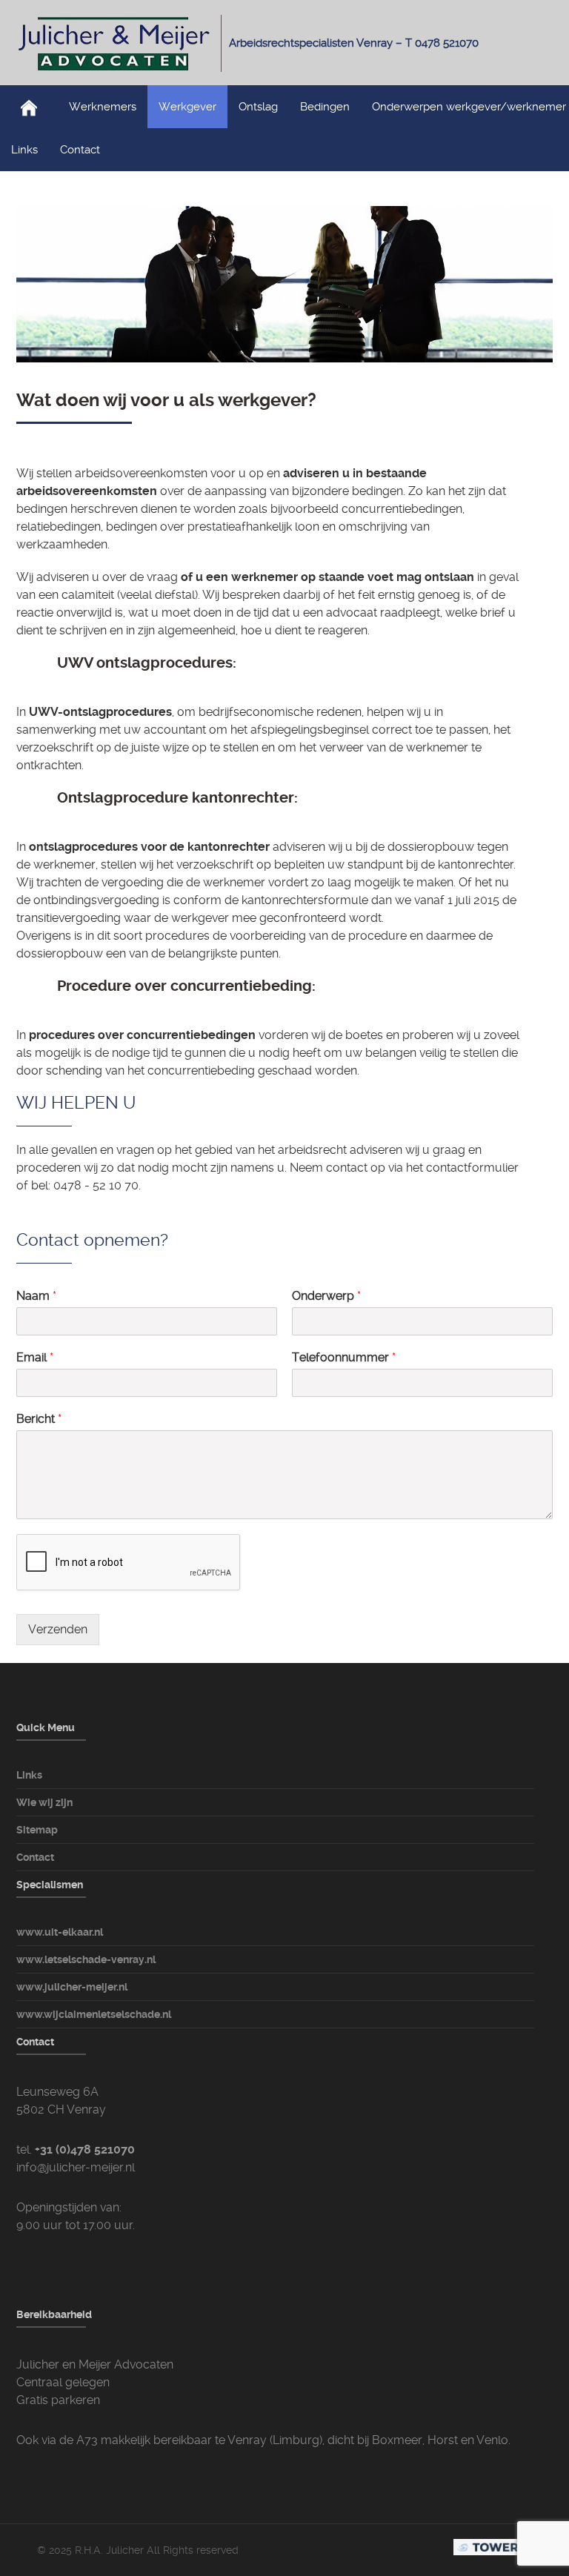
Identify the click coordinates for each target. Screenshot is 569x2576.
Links (24, 150)
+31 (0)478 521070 (85, 2150)
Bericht (39, 1419)
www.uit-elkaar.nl (60, 1932)
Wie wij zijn (44, 1802)
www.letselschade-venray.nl (86, 1959)
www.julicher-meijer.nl (72, 1987)
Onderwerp (326, 1296)
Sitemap (37, 1830)
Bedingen (325, 107)
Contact (80, 150)
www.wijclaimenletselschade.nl (94, 2014)
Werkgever (187, 107)
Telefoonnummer (344, 1357)
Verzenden (58, 1629)
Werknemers (103, 107)
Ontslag (258, 107)
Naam (36, 1296)
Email (35, 1357)
